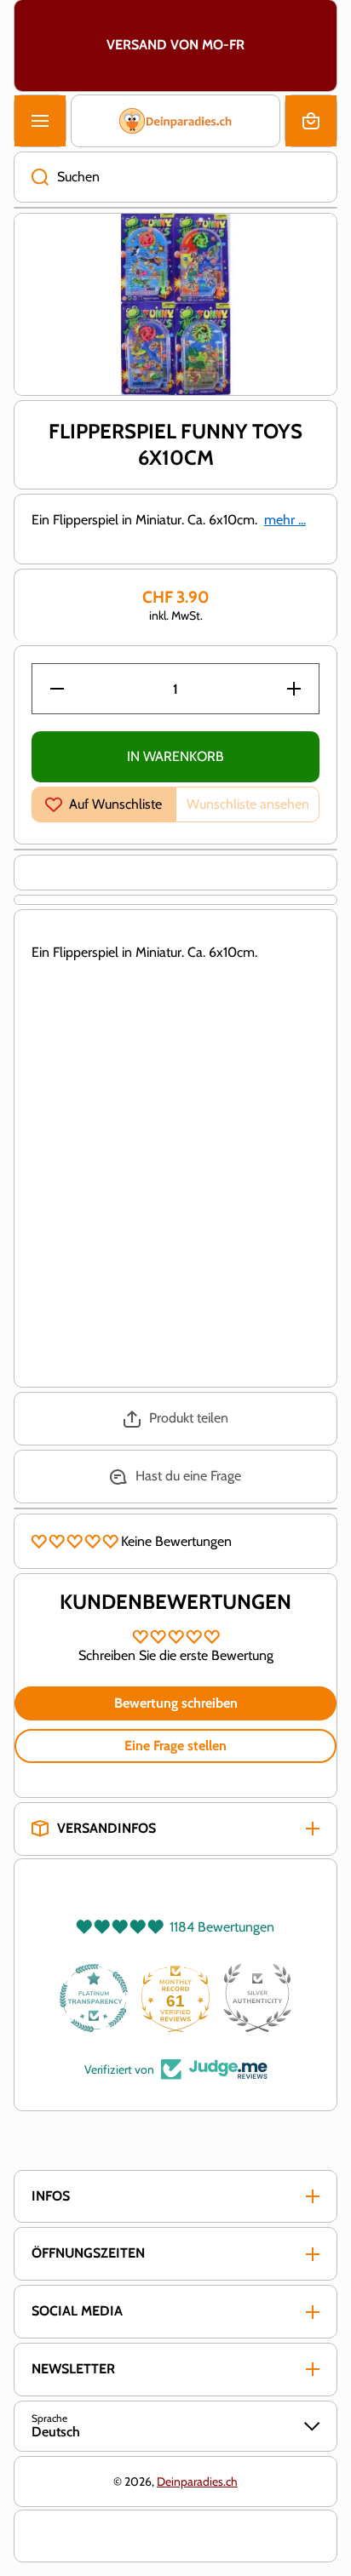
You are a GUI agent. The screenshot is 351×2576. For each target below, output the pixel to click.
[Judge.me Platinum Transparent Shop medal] (94, 1998)
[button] (311, 121)
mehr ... (285, 520)
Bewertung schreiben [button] (176, 1703)
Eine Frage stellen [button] (175, 1746)
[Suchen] (31, 177)
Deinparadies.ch (197, 2482)
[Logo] (175, 121)
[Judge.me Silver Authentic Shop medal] (257, 1998)
